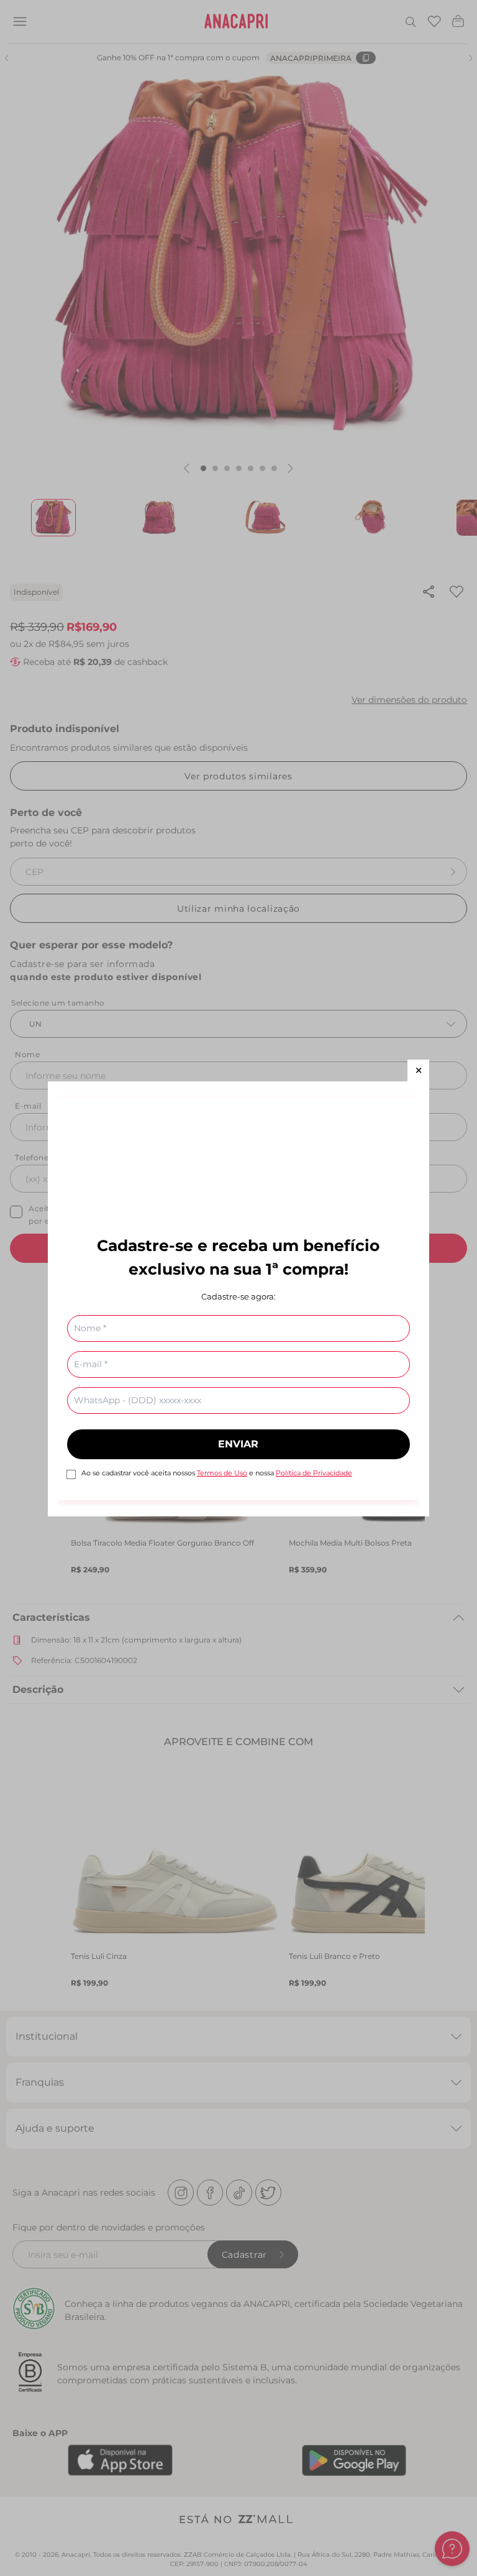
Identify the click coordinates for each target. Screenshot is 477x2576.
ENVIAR (238, 1444)
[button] (418, 1070)
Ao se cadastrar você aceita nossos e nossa (217, 1473)
